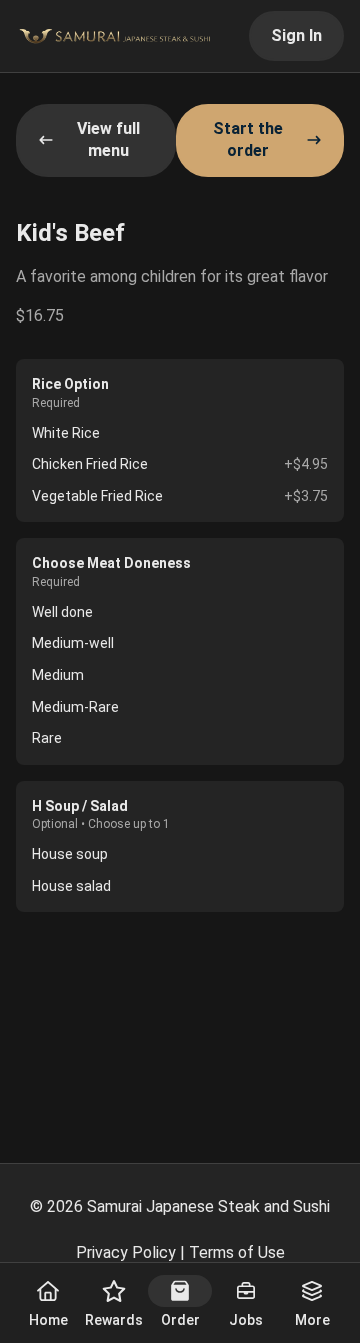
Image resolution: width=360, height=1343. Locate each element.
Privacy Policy (126, 1252)
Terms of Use (237, 1252)
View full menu (108, 139)
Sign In (296, 35)
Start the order (248, 139)
